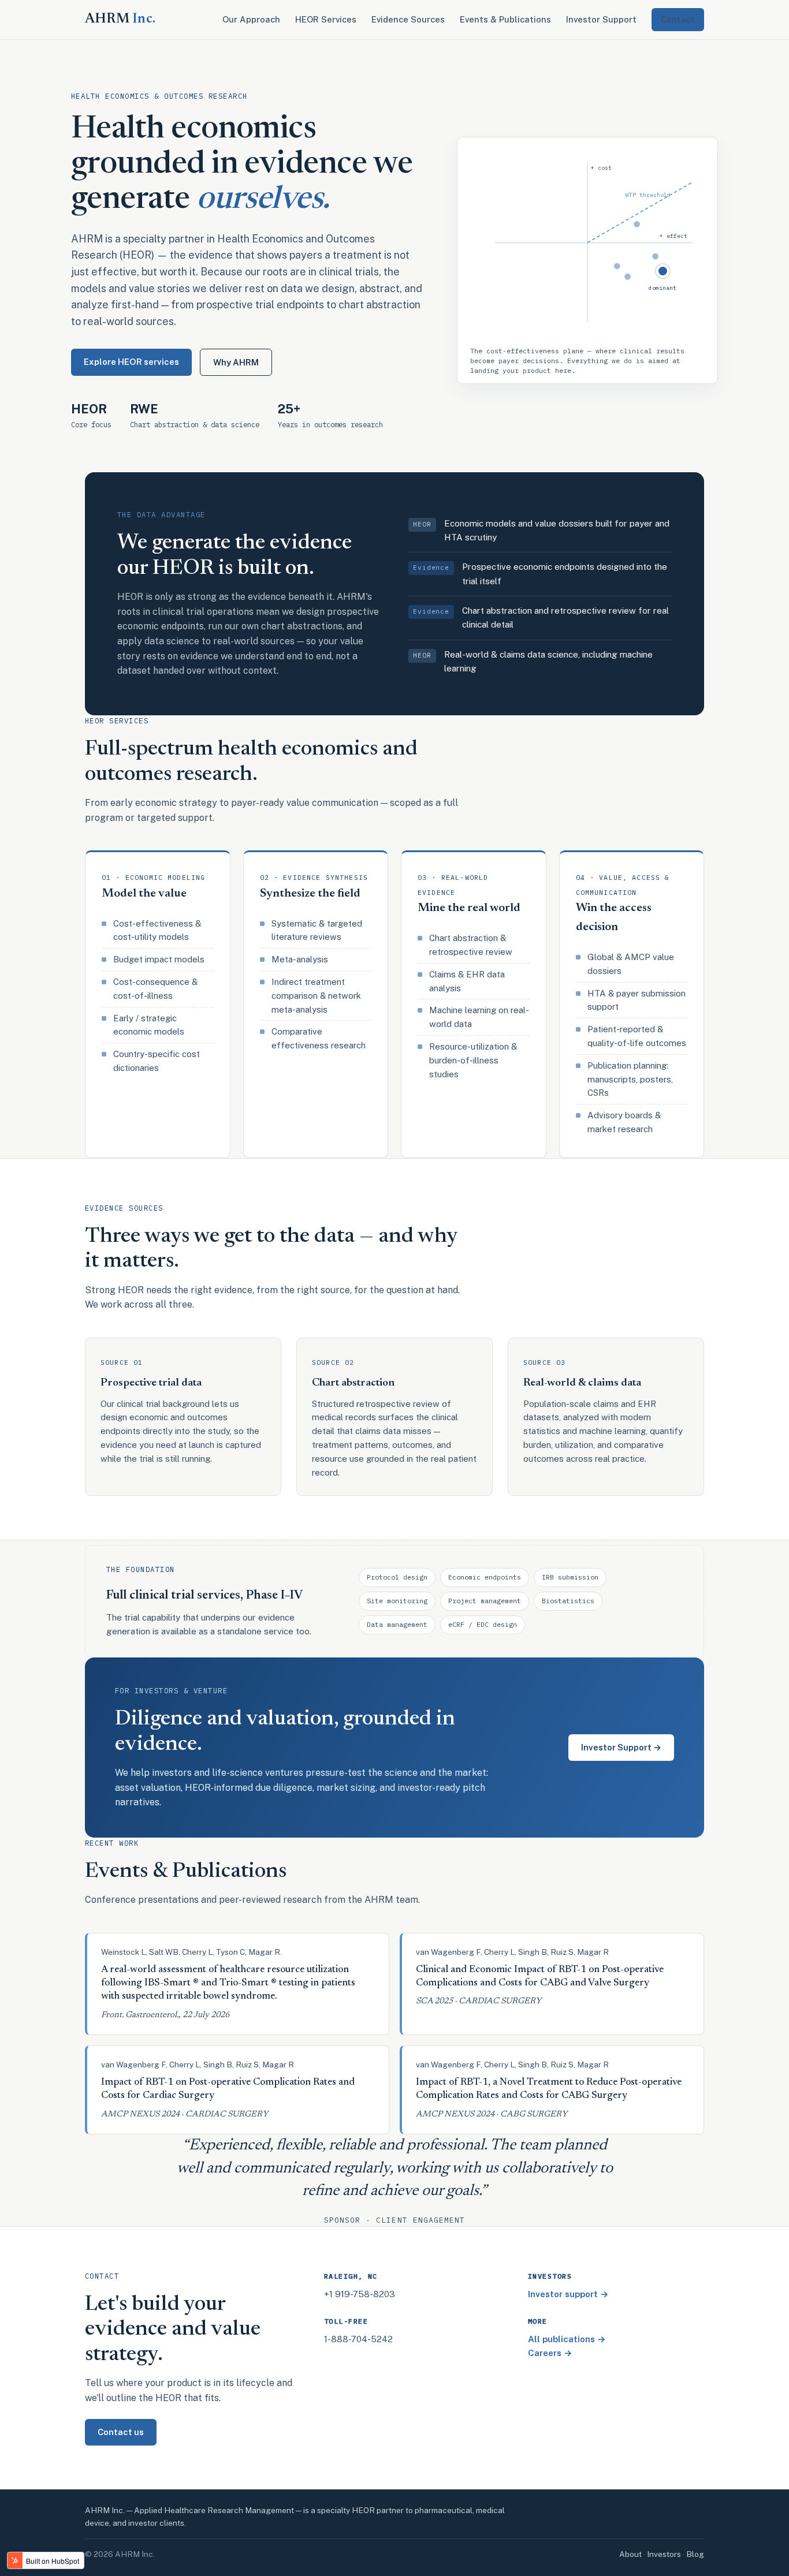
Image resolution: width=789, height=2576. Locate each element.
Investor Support (601, 19)
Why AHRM (236, 362)
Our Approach (251, 19)
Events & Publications (505, 19)
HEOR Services (326, 19)
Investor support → (568, 2294)
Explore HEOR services (131, 362)
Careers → (550, 2353)
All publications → (567, 2339)
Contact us (121, 2432)
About (630, 2554)
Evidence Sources (408, 19)
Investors (664, 2554)
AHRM (120, 19)
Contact (678, 19)
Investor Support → (621, 1747)
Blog (695, 2554)
